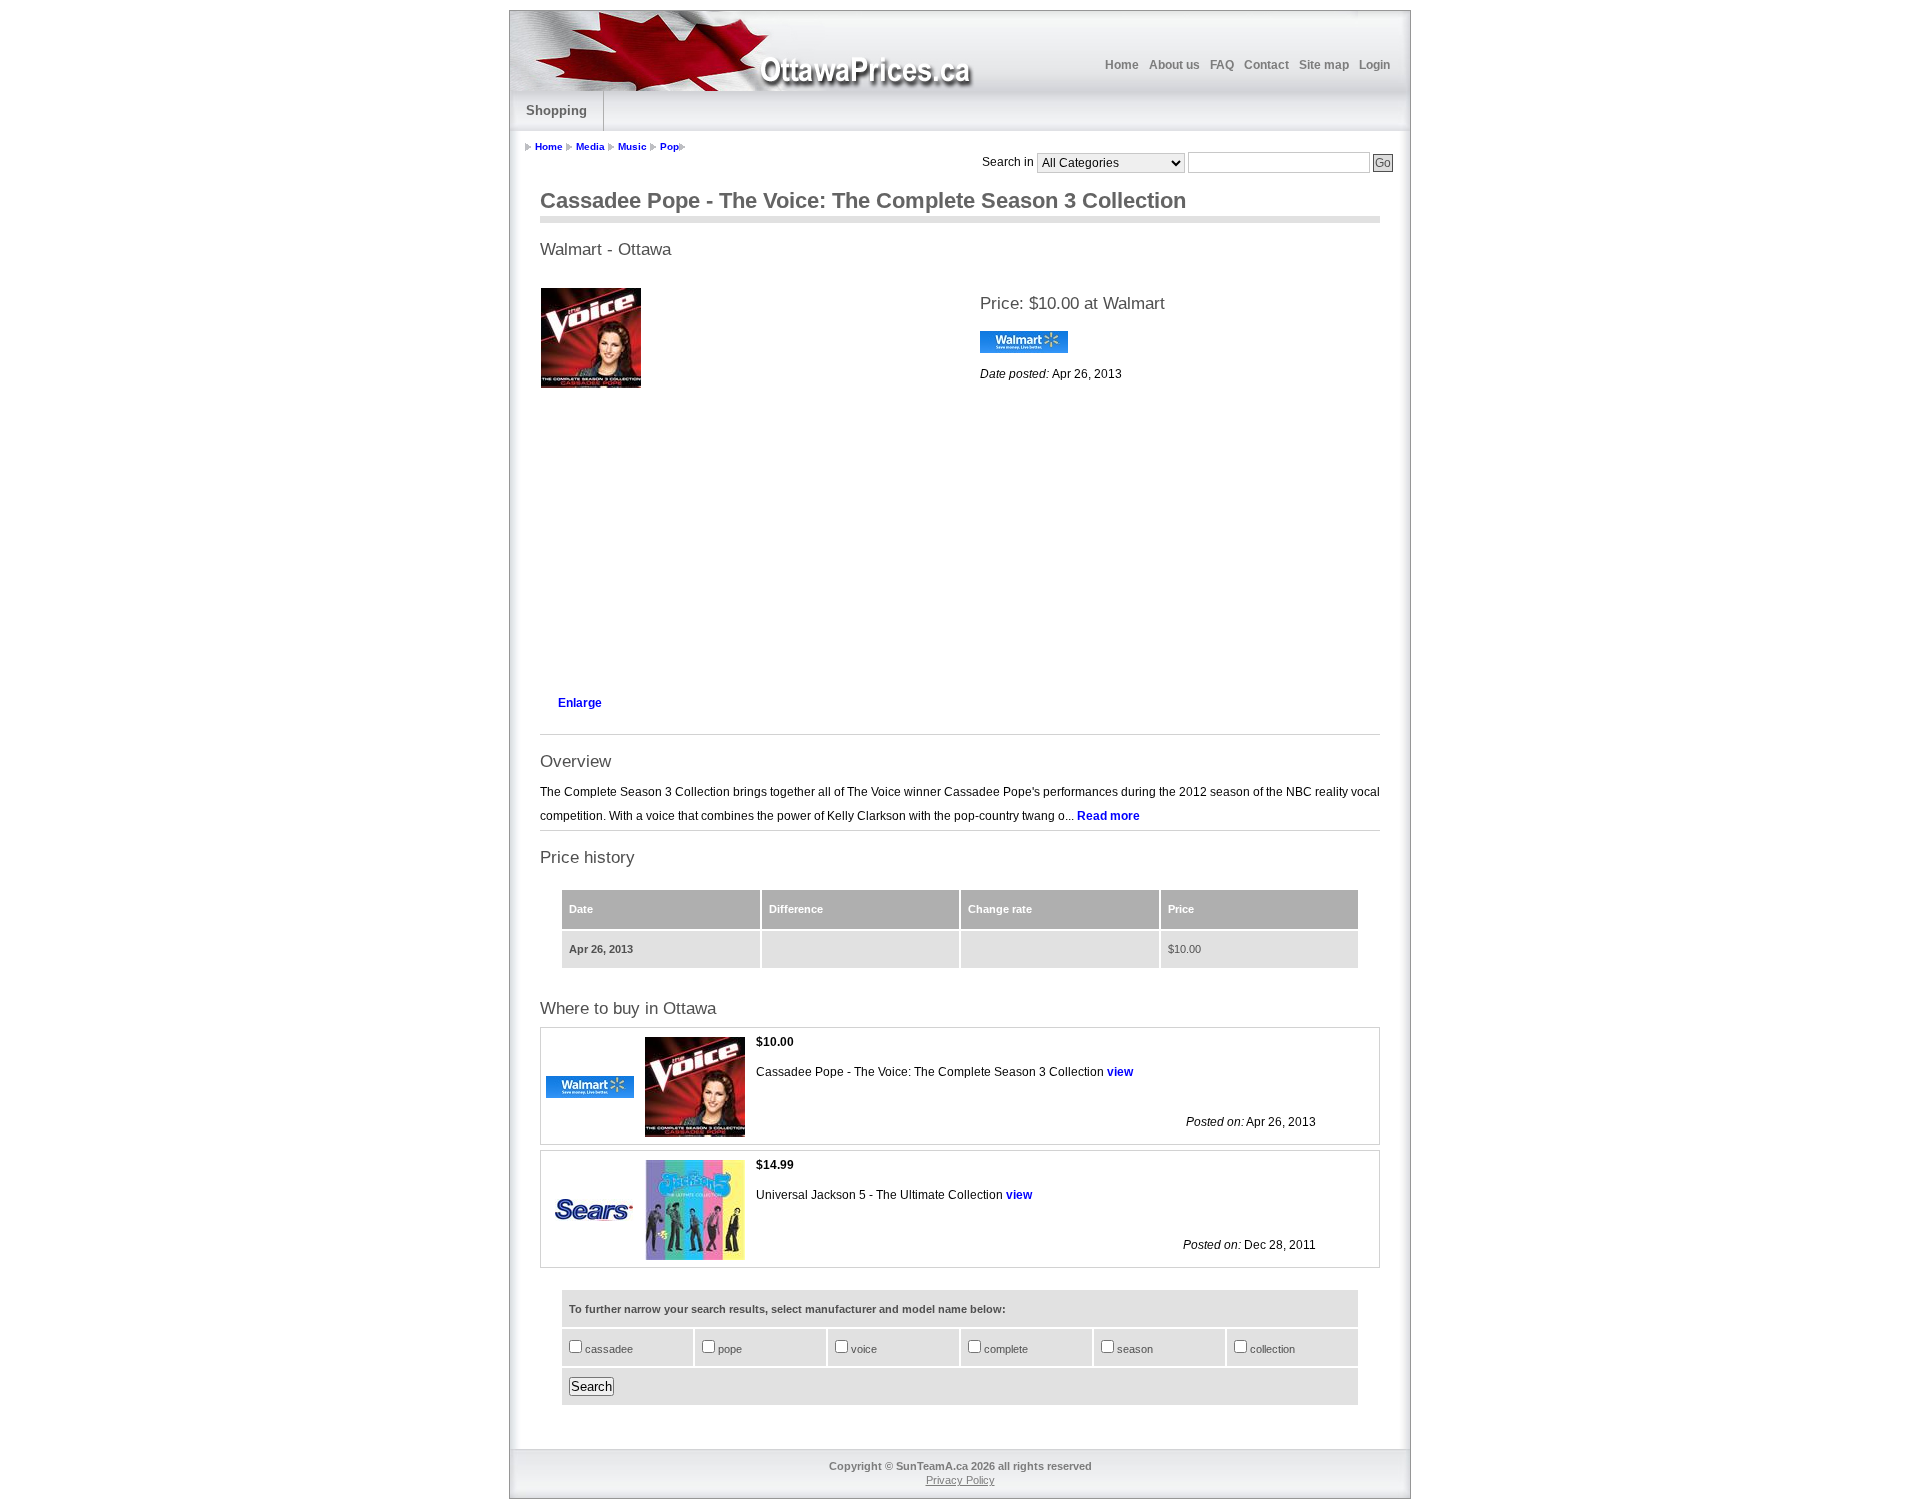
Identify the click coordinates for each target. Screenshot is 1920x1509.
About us (1174, 65)
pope (728, 1349)
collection (1271, 1349)
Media (590, 146)
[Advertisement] (740, 536)
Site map (1324, 65)
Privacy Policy (960, 1480)
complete (1004, 1349)
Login (1374, 65)
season (1133, 1349)
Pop (669, 146)
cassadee (607, 1349)
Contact (1266, 65)
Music (632, 146)
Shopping (556, 110)
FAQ (1222, 65)
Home (1122, 65)
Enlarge (580, 703)
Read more (1108, 816)
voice (862, 1349)
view (1120, 1072)
